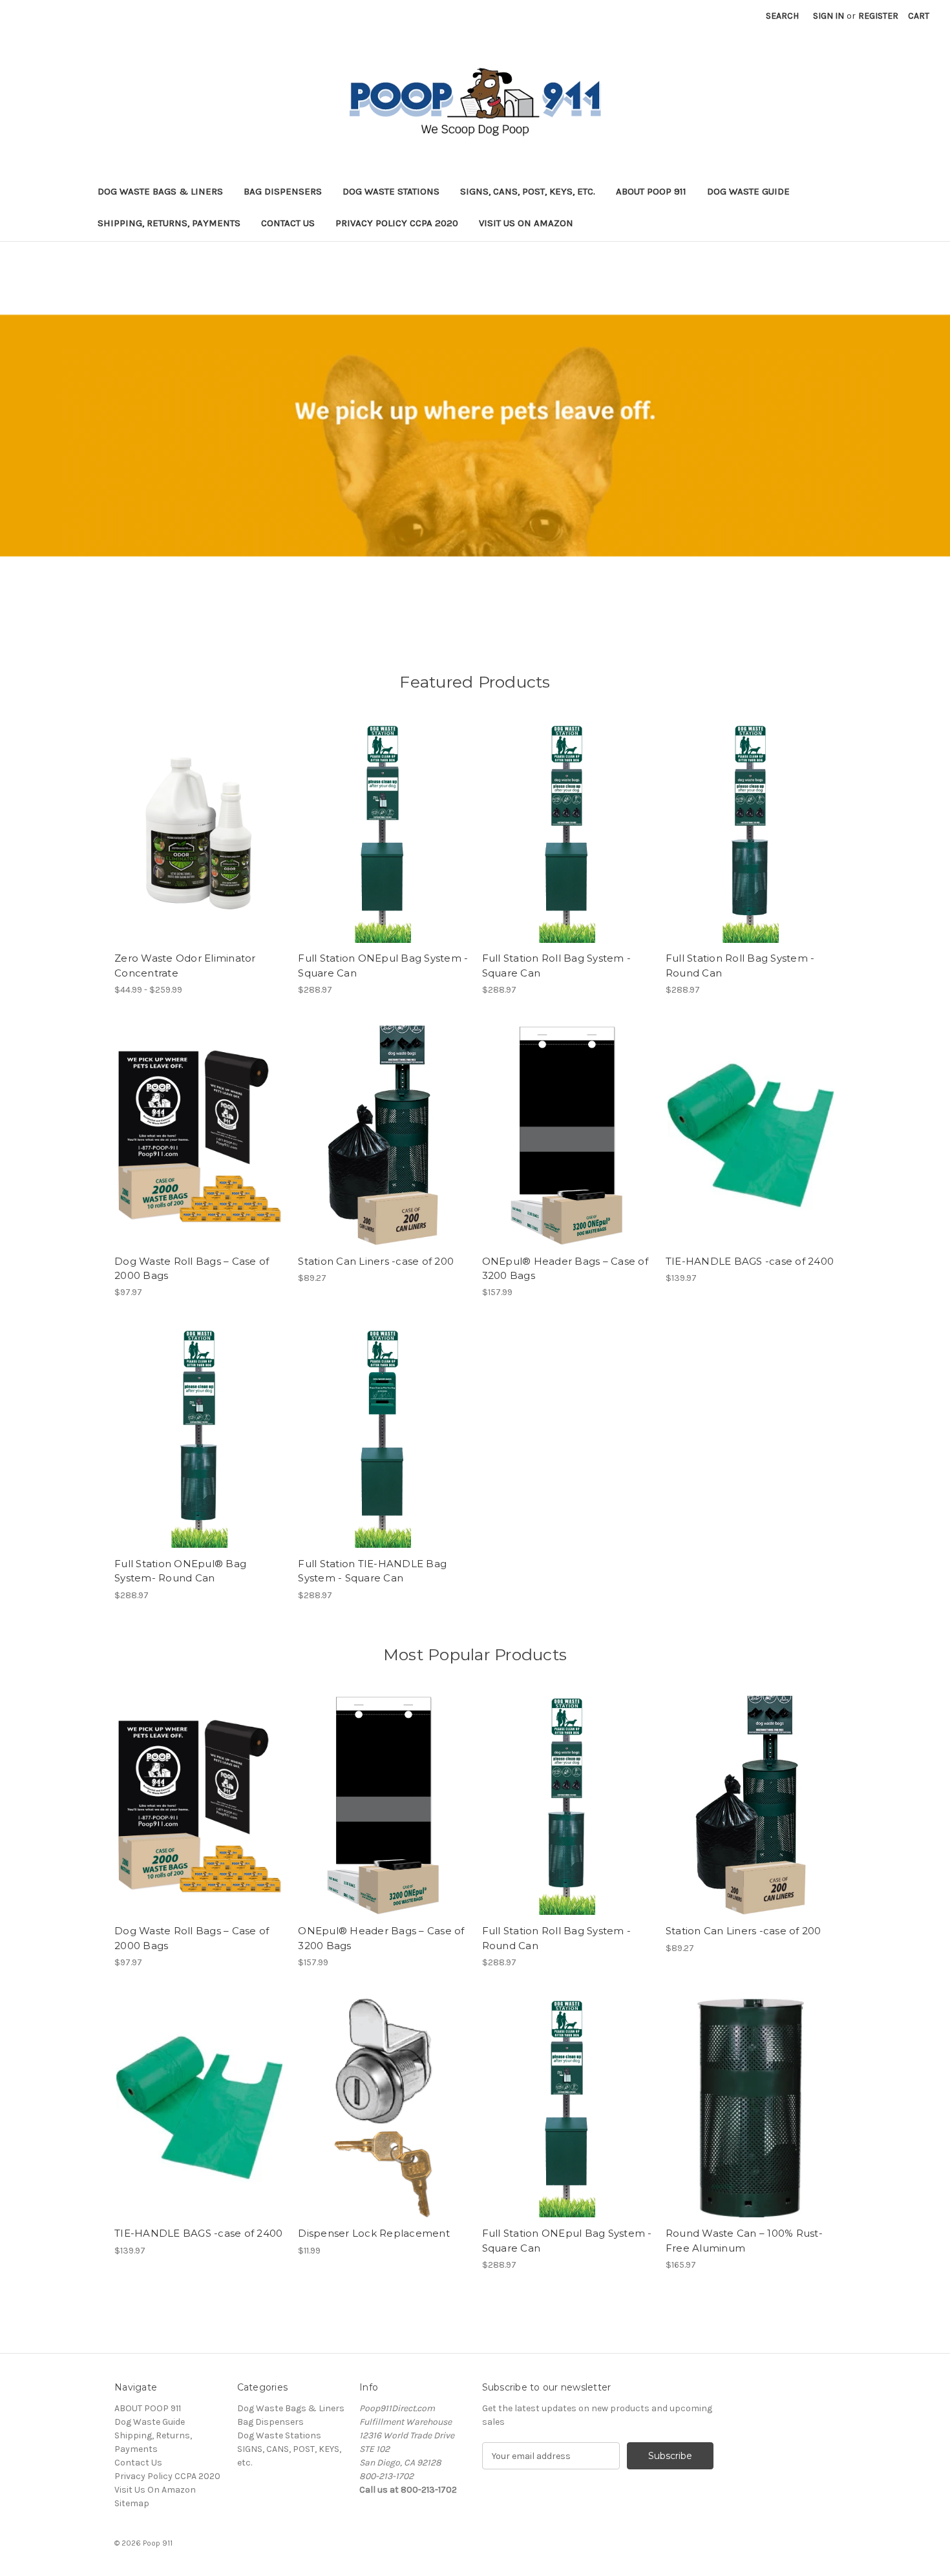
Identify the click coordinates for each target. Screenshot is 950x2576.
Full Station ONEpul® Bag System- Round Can (180, 1571)
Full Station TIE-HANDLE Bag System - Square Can (372, 1571)
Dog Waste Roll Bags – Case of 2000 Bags (192, 1269)
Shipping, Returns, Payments (169, 223)
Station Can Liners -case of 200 (376, 1261)
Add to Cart (199, 1146)
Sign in (829, 16)
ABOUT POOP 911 (651, 191)
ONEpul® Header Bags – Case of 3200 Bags (565, 1269)
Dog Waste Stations (391, 191)
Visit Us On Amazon (526, 223)
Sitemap (132, 2503)
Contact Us (288, 223)
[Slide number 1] (475, 436)
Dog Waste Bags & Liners (160, 191)
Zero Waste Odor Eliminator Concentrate (185, 966)
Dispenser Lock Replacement (374, 2233)
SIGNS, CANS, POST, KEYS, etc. (528, 191)
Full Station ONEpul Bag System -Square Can (383, 966)
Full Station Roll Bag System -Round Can (740, 966)
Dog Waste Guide (748, 191)
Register (878, 16)
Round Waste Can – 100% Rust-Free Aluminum (744, 2241)
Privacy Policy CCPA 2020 (397, 223)
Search (782, 16)
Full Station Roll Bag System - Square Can (557, 966)
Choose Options (200, 844)
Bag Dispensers (283, 191)
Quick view (189, 821)
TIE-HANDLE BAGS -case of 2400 (750, 1261)
